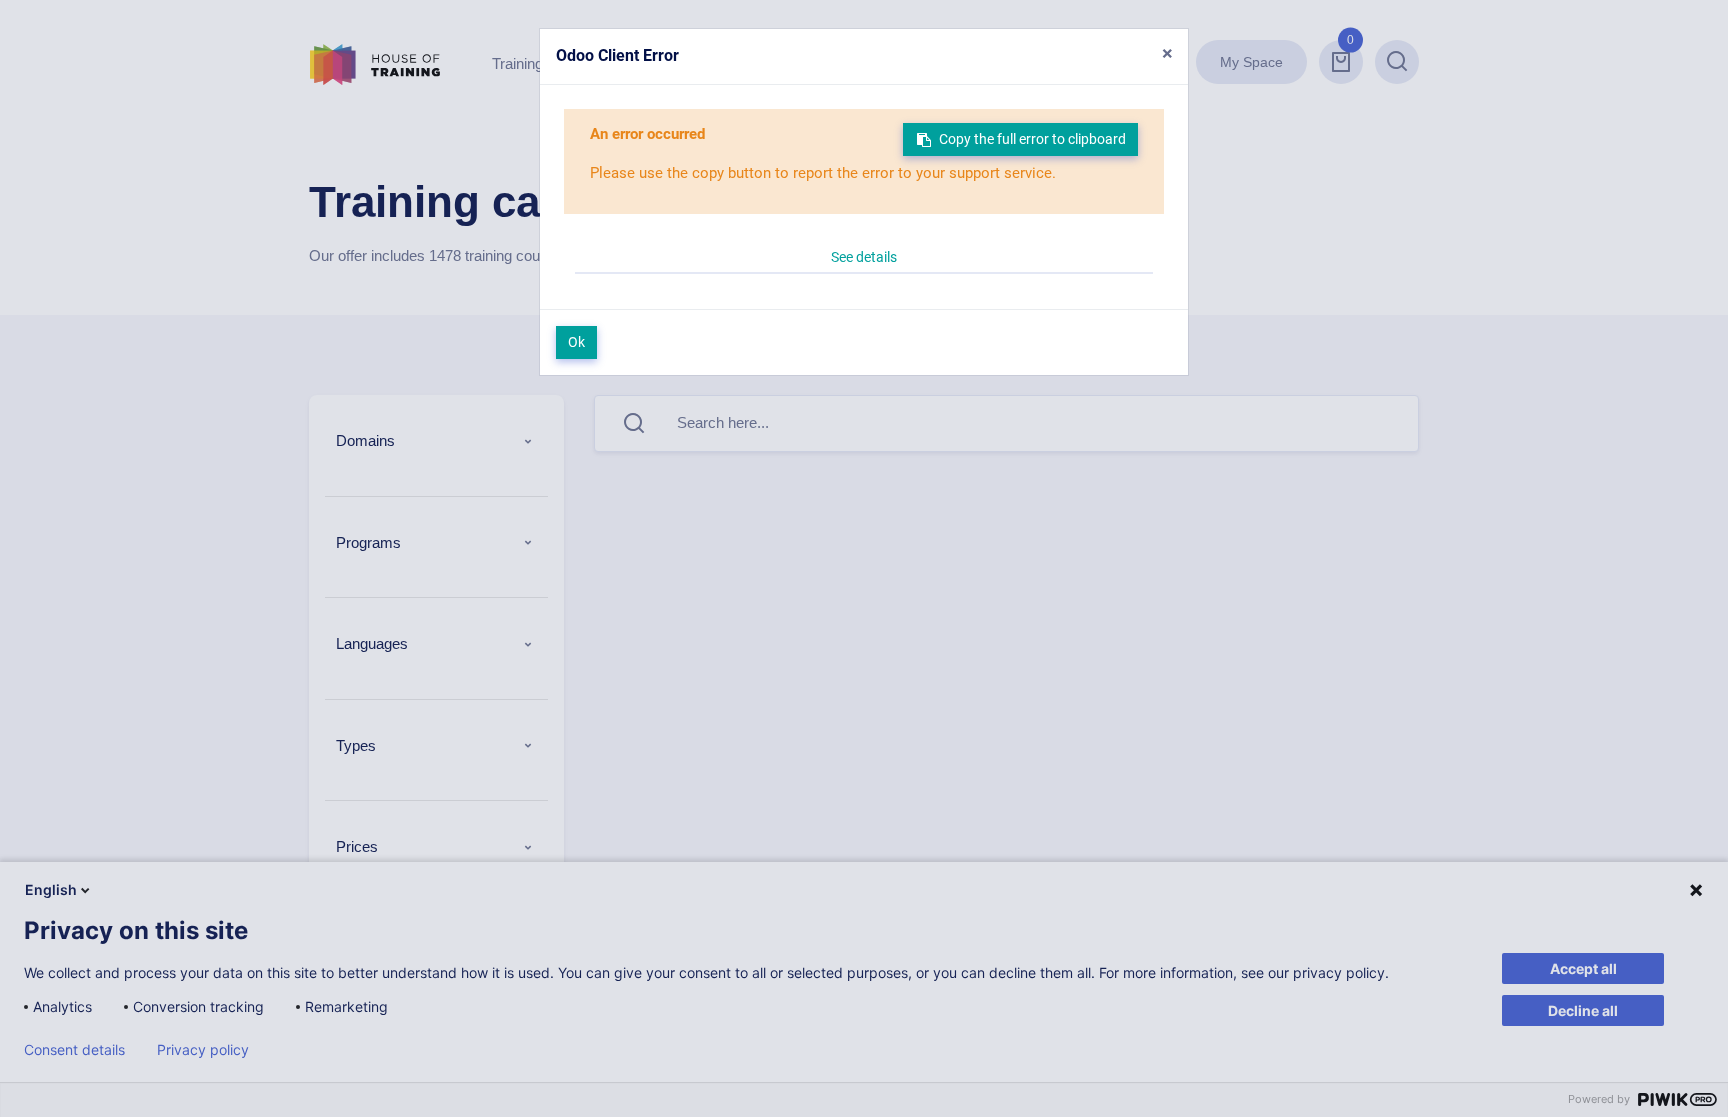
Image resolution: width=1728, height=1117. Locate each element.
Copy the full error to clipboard (1032, 139)
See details (864, 257)
